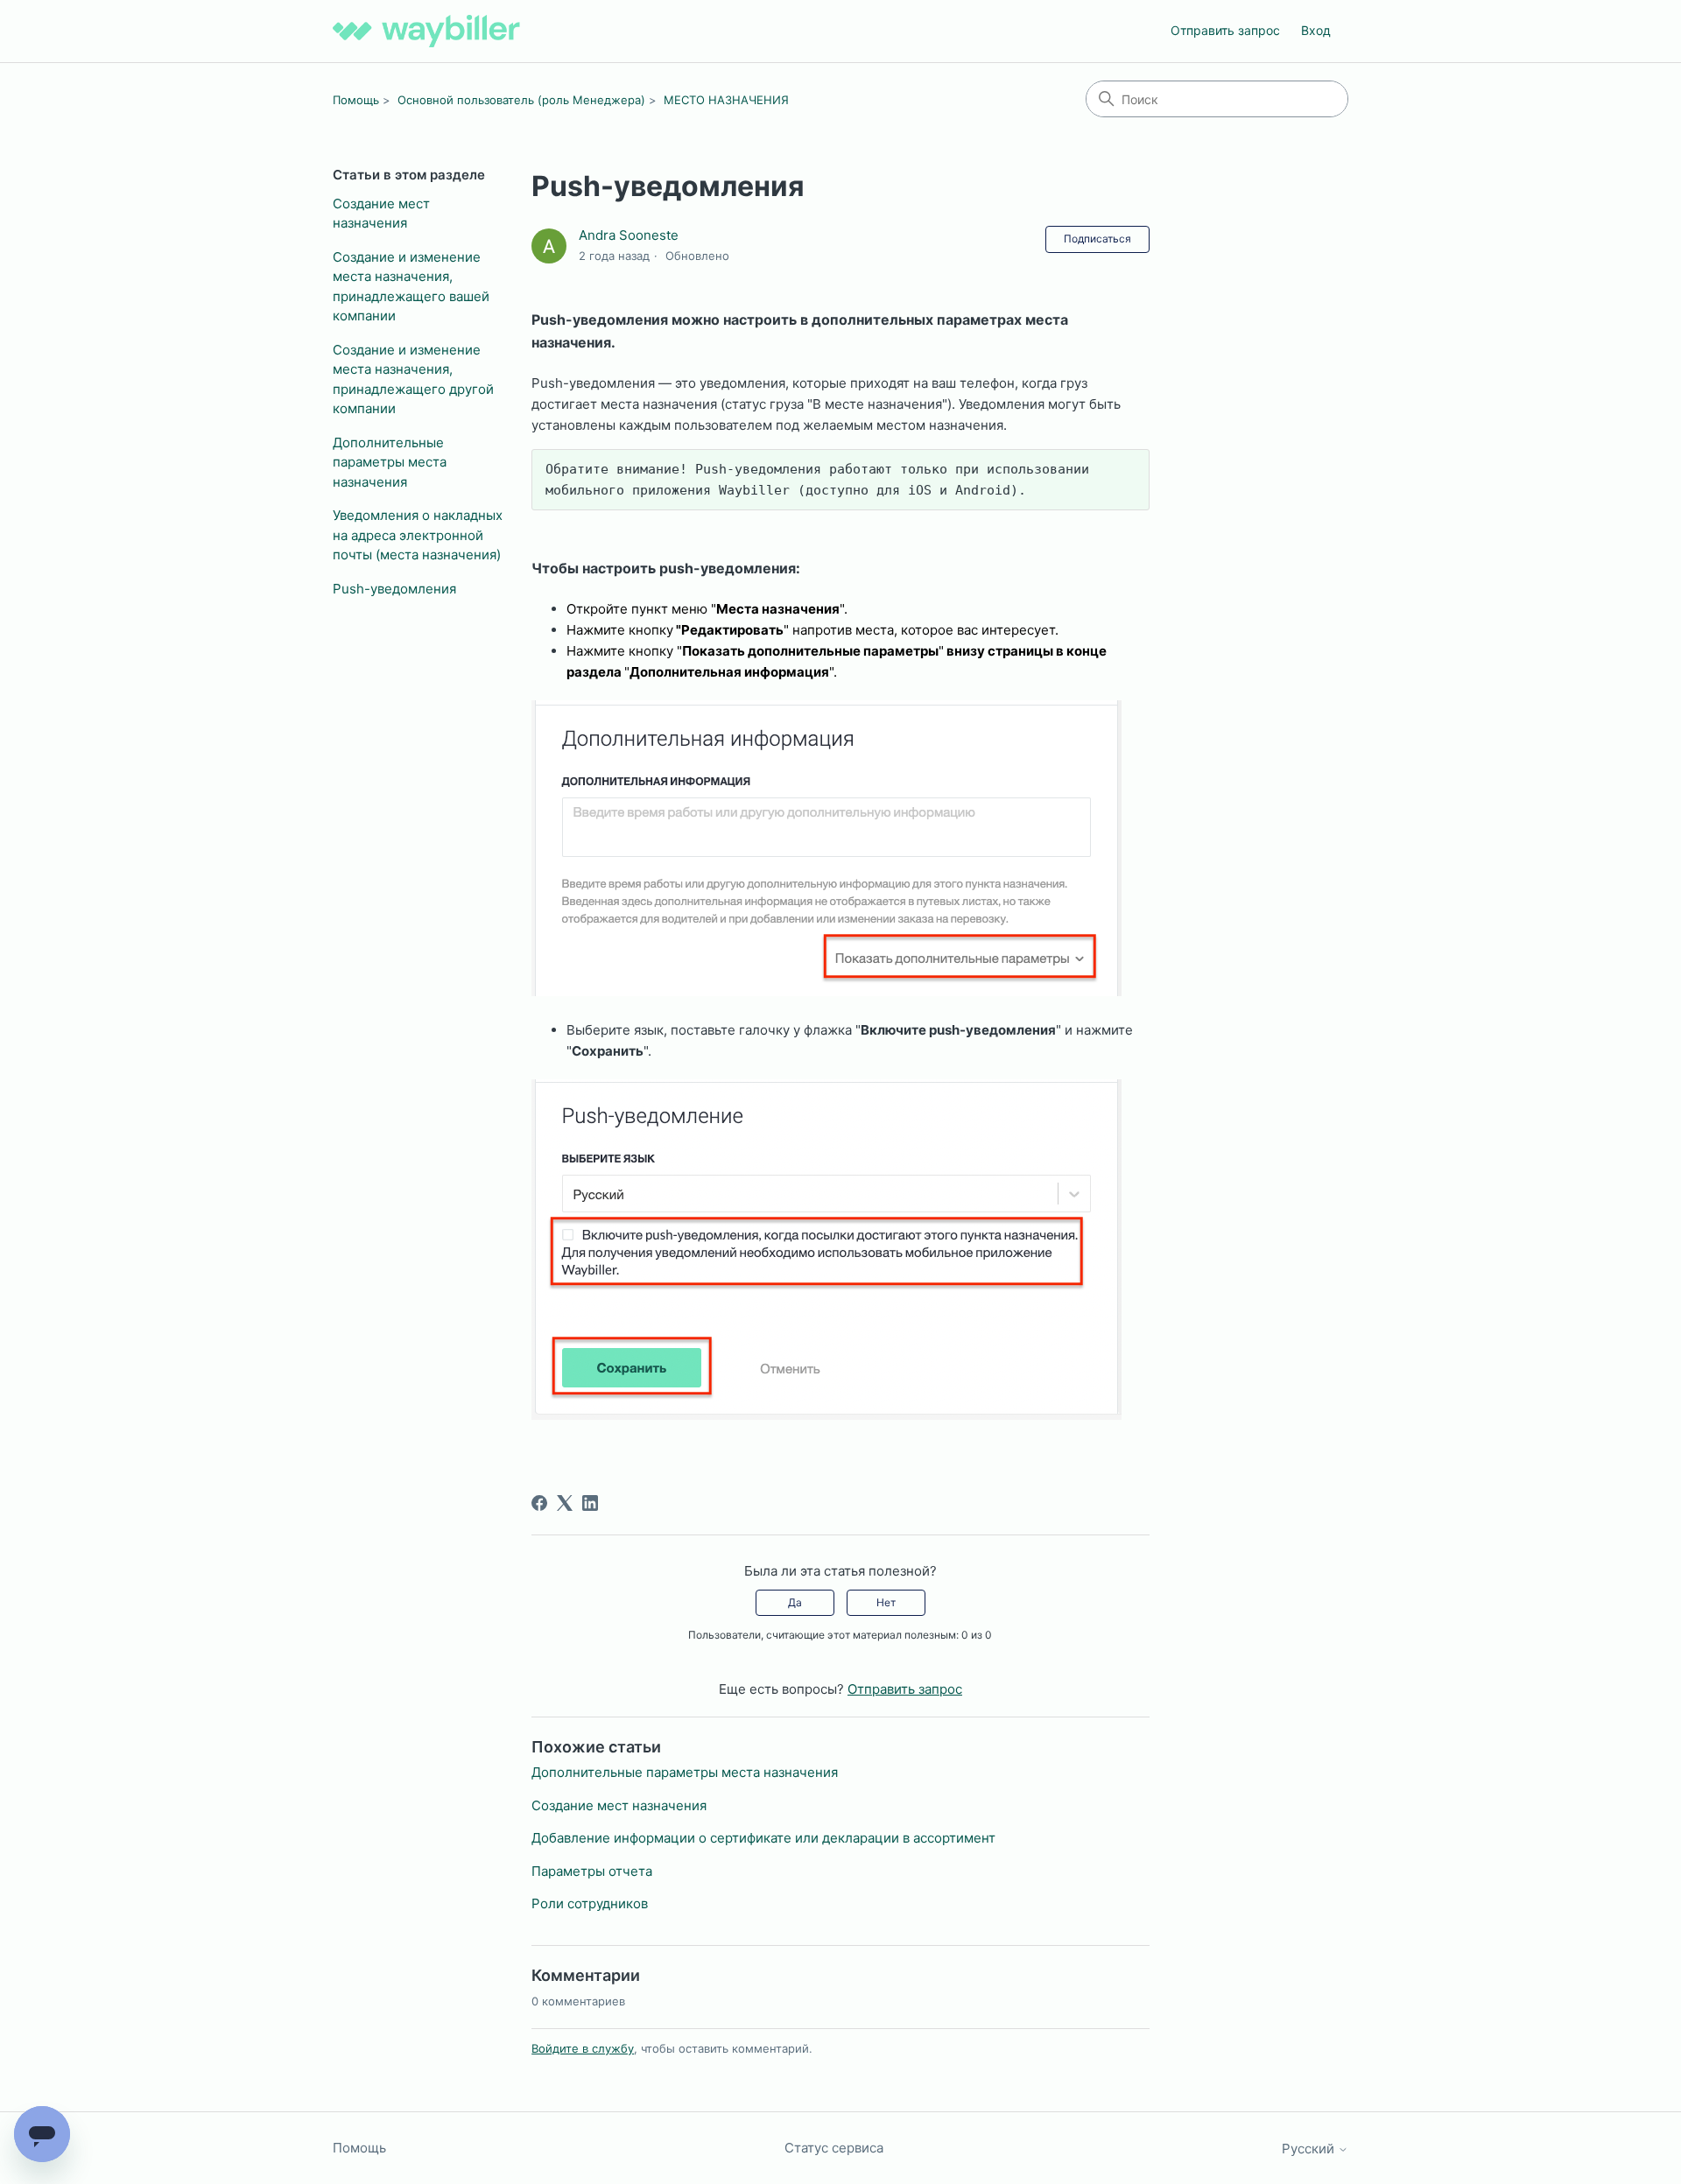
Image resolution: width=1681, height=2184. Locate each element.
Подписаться (1097, 239)
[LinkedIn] (590, 1503)
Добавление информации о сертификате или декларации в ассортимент (763, 1838)
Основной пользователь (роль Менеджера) (521, 100)
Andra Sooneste (629, 235)
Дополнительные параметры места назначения (390, 462)
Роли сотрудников (590, 1903)
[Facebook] (539, 1503)
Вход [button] (1316, 30)
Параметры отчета (592, 1871)
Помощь (356, 100)
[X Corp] (565, 1503)
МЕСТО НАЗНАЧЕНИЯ (726, 100)
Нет (886, 1602)
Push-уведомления (394, 589)
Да (795, 1602)
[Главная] (426, 31)
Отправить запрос (1225, 30)
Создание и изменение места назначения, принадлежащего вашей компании (411, 287)
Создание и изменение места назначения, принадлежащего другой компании (413, 379)
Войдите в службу (583, 2048)
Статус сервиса (834, 2148)
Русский (1310, 2149)
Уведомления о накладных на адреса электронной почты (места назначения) (418, 535)
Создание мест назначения (381, 214)
